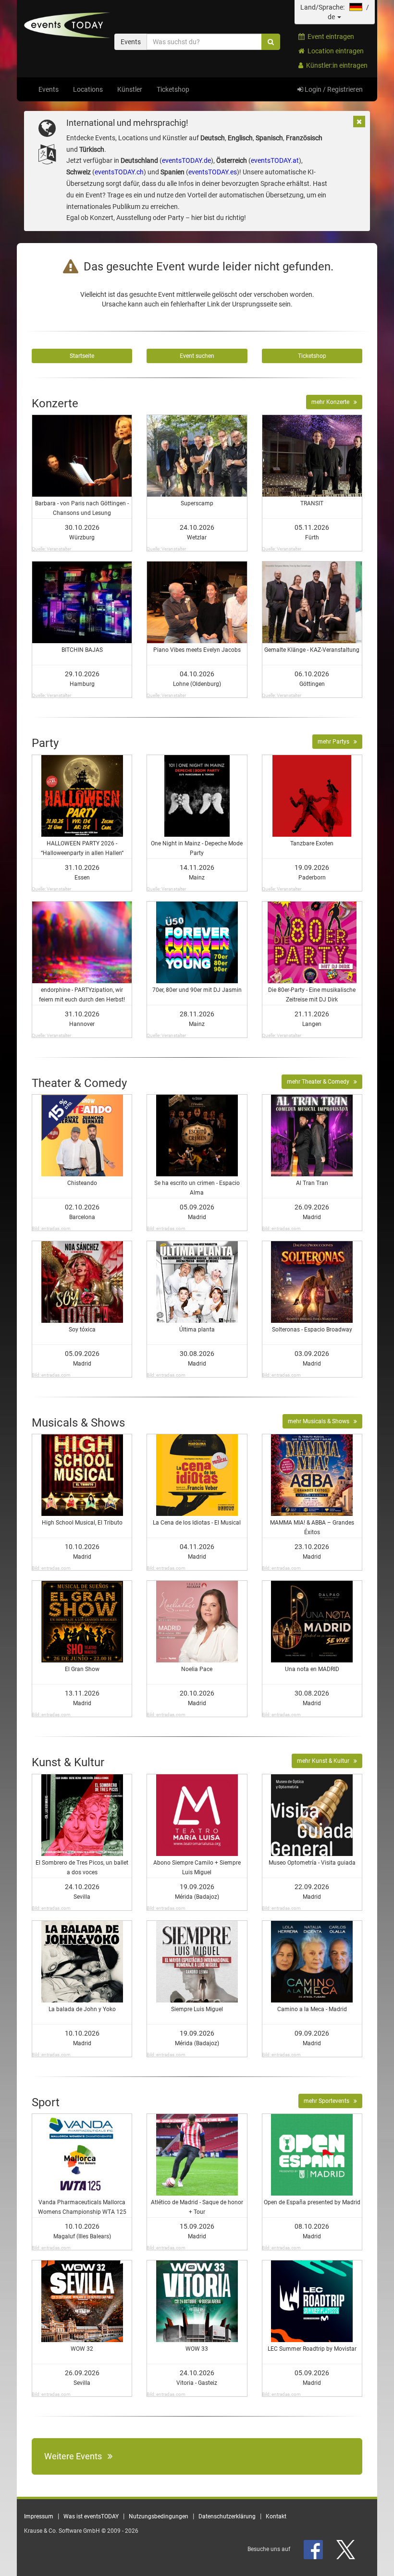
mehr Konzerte (332, 402)
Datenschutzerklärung (227, 2516)
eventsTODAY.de (186, 160)
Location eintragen (334, 51)
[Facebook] (314, 2549)
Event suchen (197, 356)
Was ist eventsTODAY (91, 2516)
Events (49, 89)
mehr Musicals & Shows (321, 1421)
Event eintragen (329, 37)
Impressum (39, 2516)
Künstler (130, 89)
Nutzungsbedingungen (159, 2516)
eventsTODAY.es (213, 172)
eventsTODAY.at (275, 160)
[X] (346, 2549)
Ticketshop (173, 89)
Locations (88, 89)
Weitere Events (76, 2456)
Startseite (82, 356)
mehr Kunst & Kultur (325, 1761)
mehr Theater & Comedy (320, 1082)
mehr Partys (336, 742)
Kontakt (276, 2516)
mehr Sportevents (329, 2101)
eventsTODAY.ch (119, 172)
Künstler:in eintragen (335, 65)
